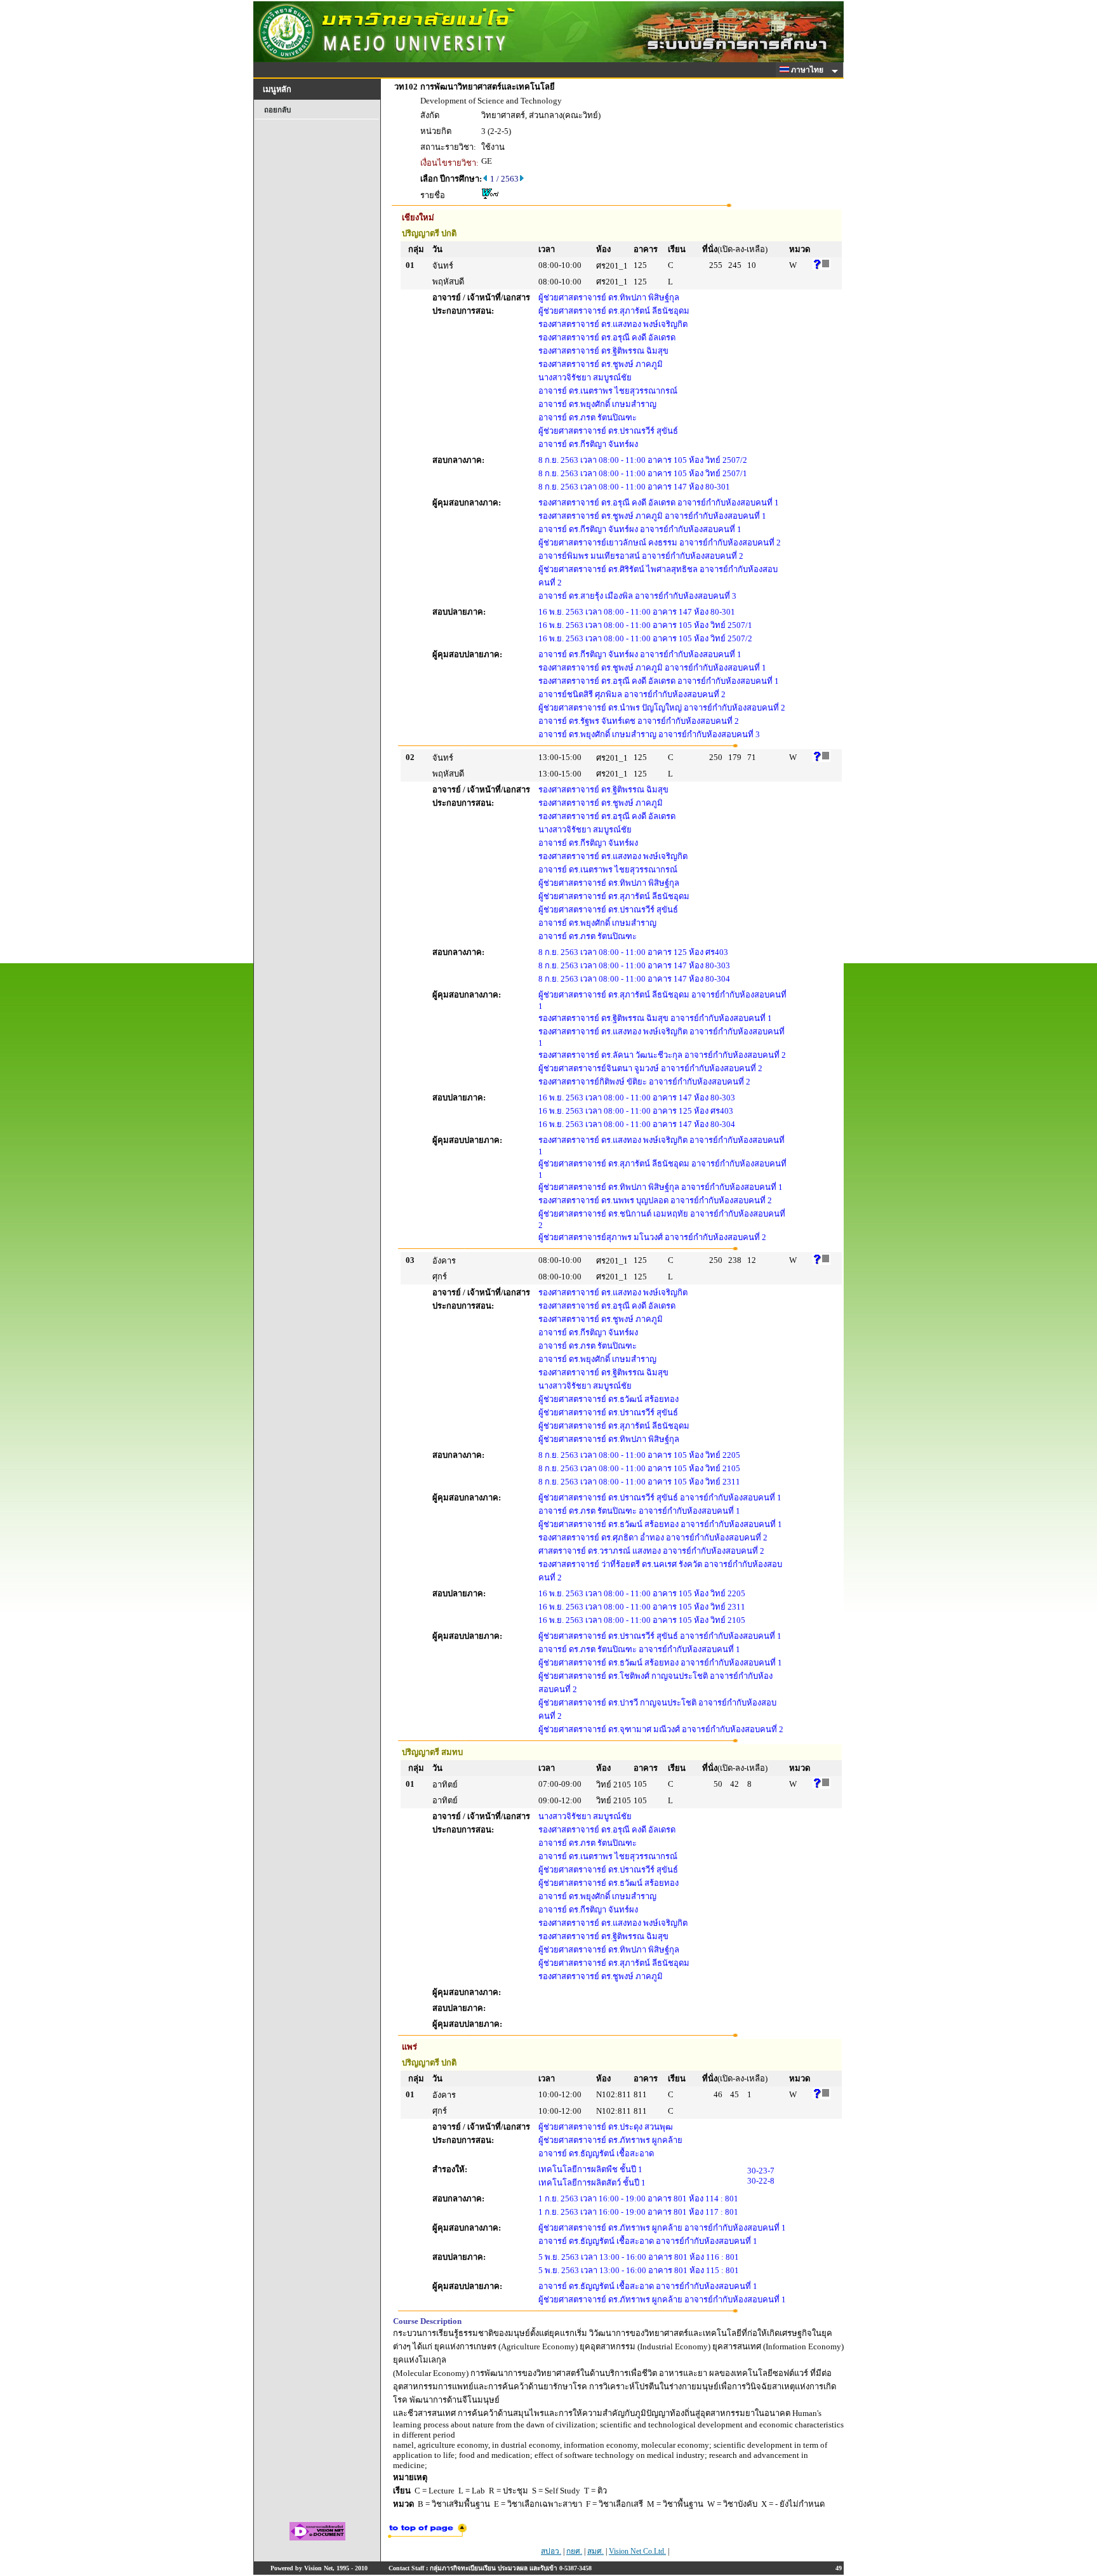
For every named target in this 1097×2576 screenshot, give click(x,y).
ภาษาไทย (808, 70)
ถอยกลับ (277, 110)
